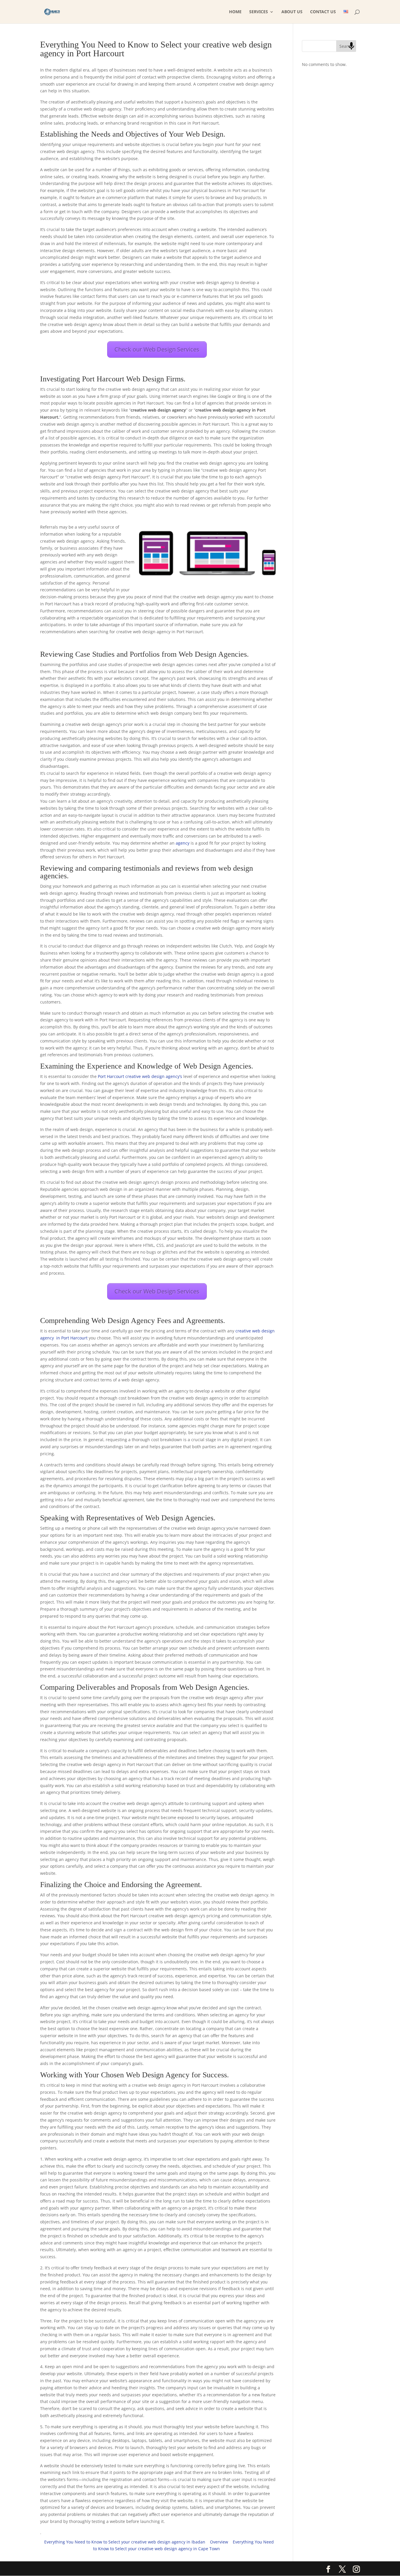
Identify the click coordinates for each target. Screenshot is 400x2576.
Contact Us (323, 12)
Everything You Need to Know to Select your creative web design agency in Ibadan (125, 2542)
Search (346, 46)
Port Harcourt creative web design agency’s (140, 1076)
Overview (219, 2542)
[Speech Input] (351, 46)
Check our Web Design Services (157, 349)
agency (183, 843)
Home (235, 12)
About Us (292, 12)
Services (259, 12)
